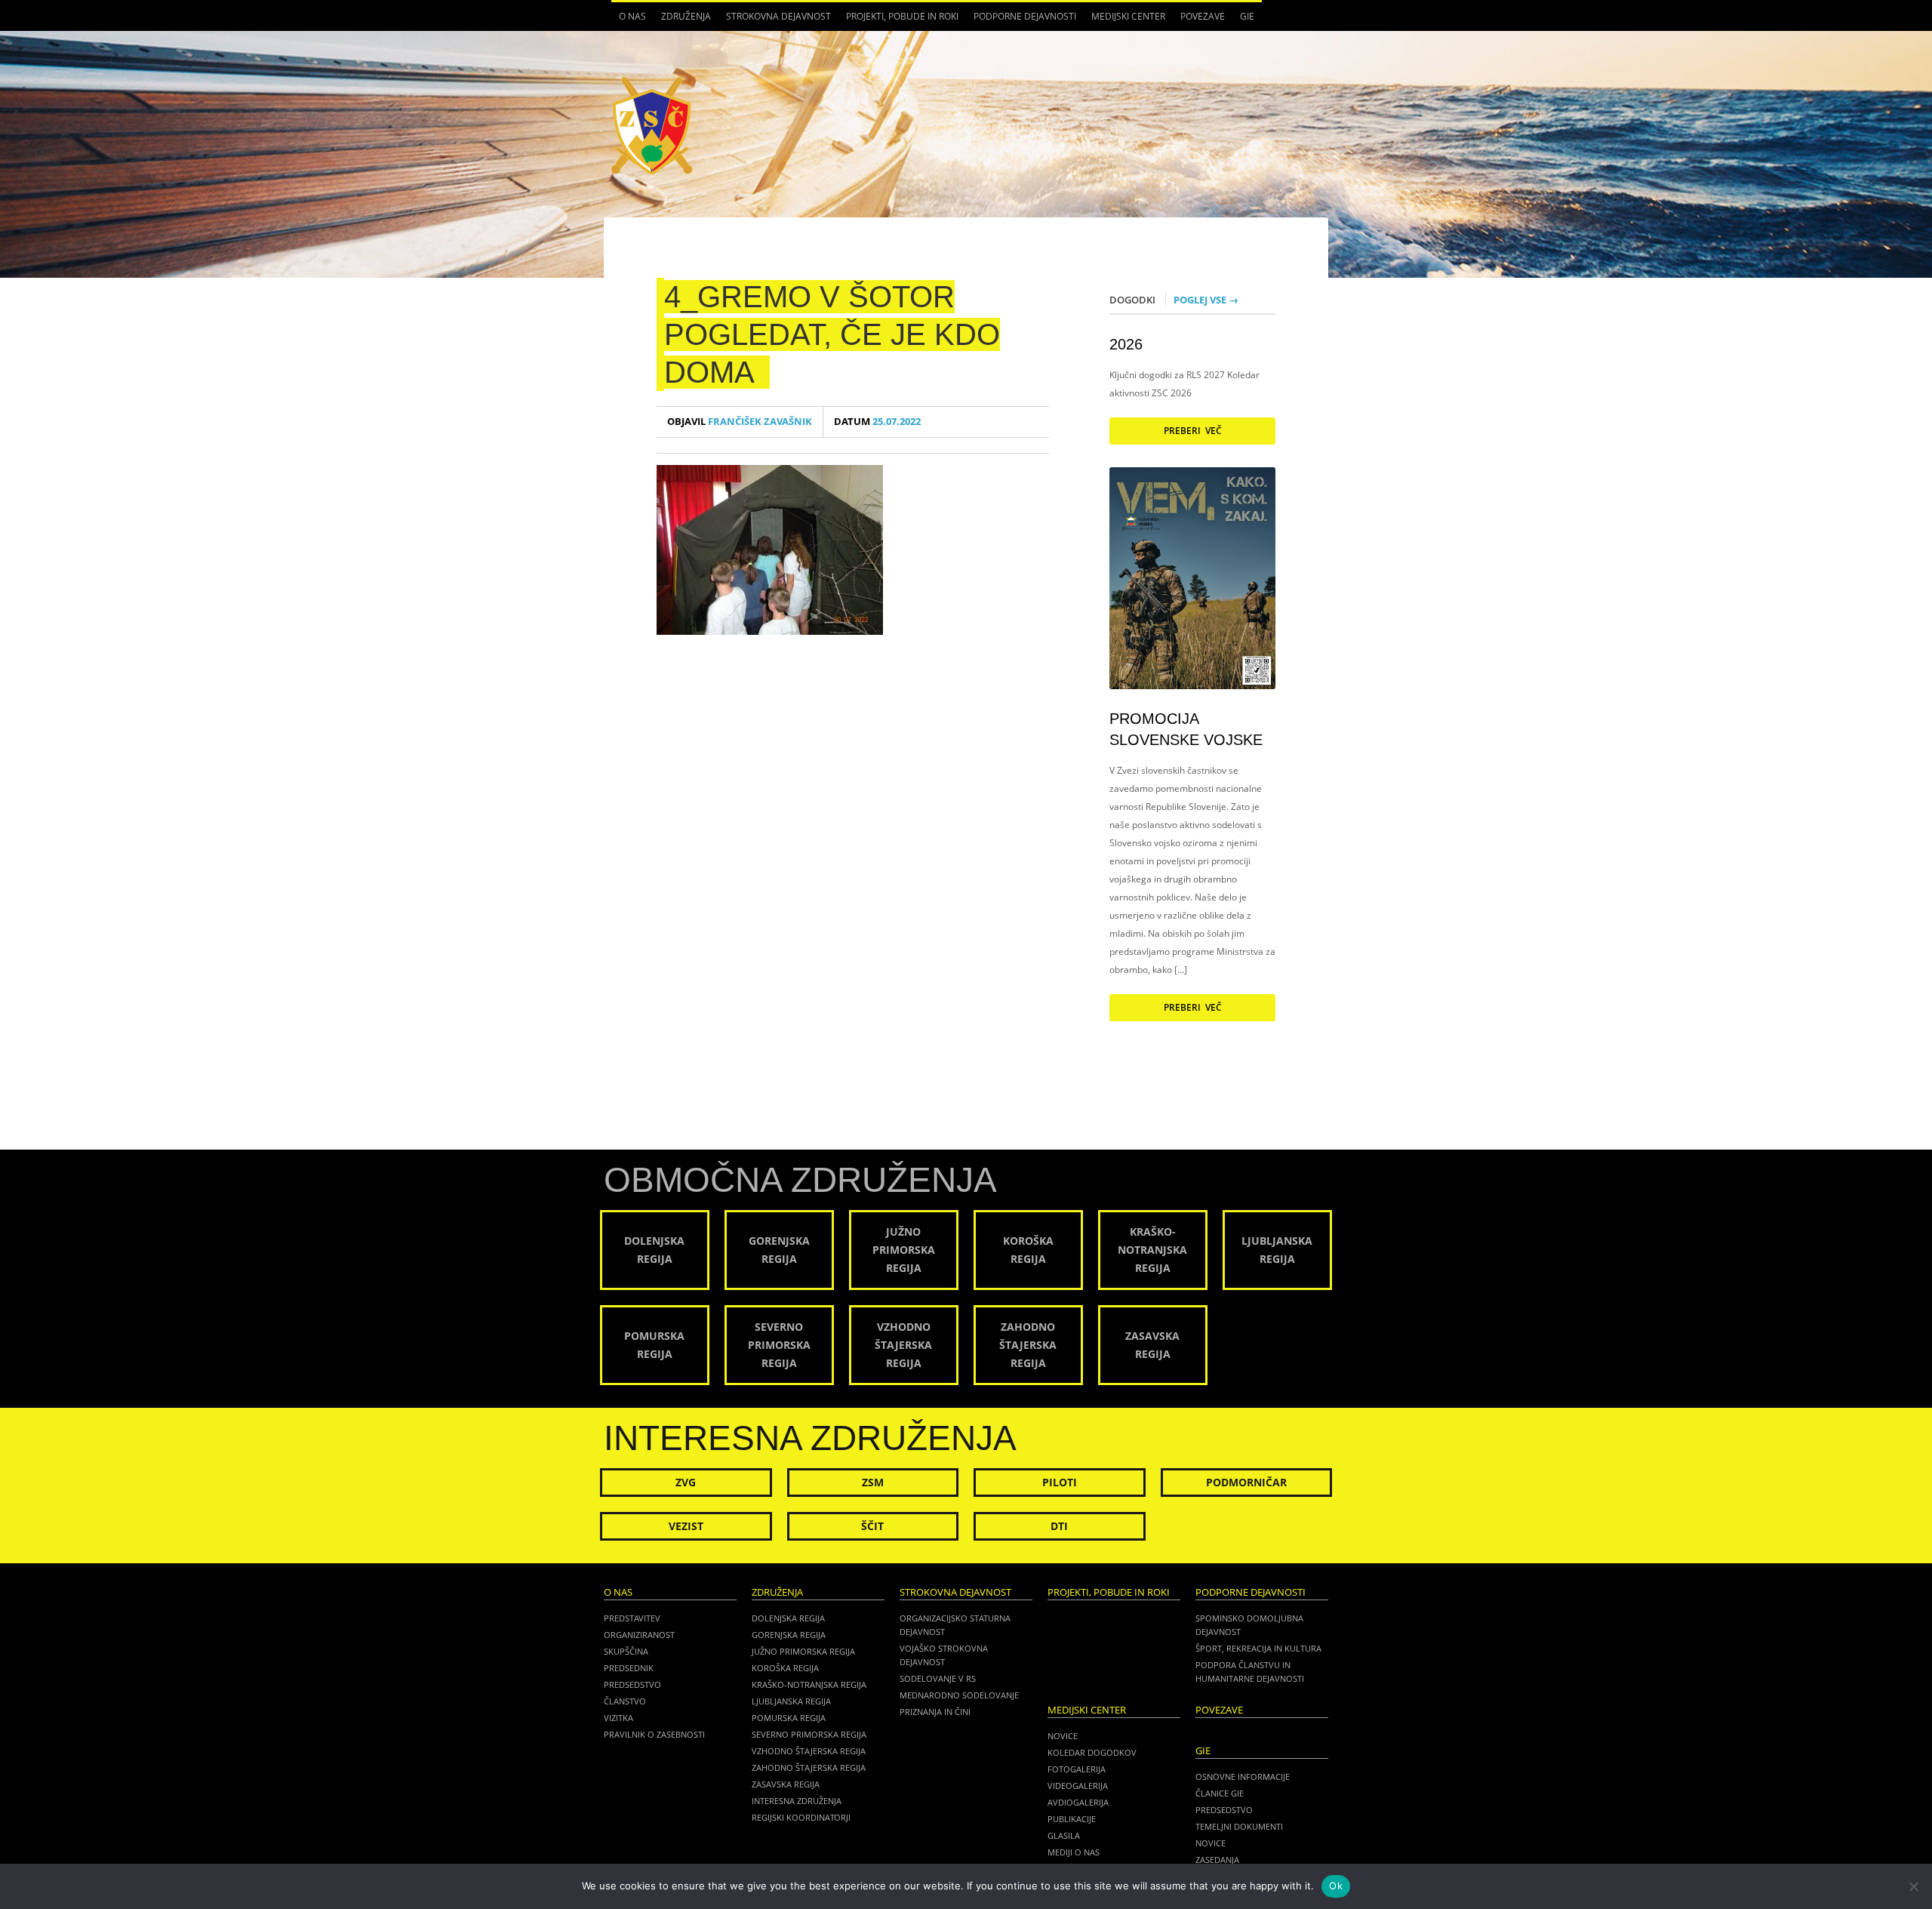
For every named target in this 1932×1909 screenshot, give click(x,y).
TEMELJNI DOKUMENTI (1239, 1826)
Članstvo (625, 1701)
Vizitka (618, 1718)
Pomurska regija (789, 1718)
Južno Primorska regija (803, 1651)
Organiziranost (639, 1635)
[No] (1913, 1886)
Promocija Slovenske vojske (1186, 729)
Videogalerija (1078, 1786)
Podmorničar (1246, 1482)
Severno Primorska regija (809, 1734)
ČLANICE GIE (1220, 1793)
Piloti (1060, 1482)
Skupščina (626, 1651)
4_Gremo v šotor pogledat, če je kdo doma (832, 334)
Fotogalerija (1077, 1769)
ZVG (686, 1482)
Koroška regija (785, 1668)
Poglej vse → (1206, 300)
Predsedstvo (632, 1684)
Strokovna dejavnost (775, 20)
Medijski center (1124, 20)
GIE (1243, 20)
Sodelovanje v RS (938, 1678)
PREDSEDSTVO (1224, 1810)
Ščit (872, 1526)
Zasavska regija (786, 1784)
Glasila (1064, 1835)
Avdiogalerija (1078, 1802)
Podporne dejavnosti (1021, 20)
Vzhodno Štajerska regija (809, 1751)
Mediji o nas (1074, 1852)
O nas (629, 20)
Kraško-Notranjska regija (809, 1684)
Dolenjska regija (788, 1618)
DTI (1059, 1526)
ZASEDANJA (1217, 1860)
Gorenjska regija (789, 1635)
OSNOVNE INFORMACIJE (1243, 1777)
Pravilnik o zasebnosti (654, 1734)
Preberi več (1193, 431)
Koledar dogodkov (1092, 1752)
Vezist (686, 1526)
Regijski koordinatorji (801, 1817)
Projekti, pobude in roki (902, 16)
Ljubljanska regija (791, 1701)
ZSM (873, 1482)
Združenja (682, 20)
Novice (1063, 1736)
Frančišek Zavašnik (740, 422)
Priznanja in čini (935, 1712)
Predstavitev (632, 1618)
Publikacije (1072, 1819)
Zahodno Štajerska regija (809, 1767)
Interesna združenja (797, 1801)
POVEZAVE (1203, 16)
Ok (1336, 1886)
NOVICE (1211, 1843)
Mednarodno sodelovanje (959, 1695)
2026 (1126, 344)
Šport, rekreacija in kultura (1258, 1648)
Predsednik (629, 1668)
